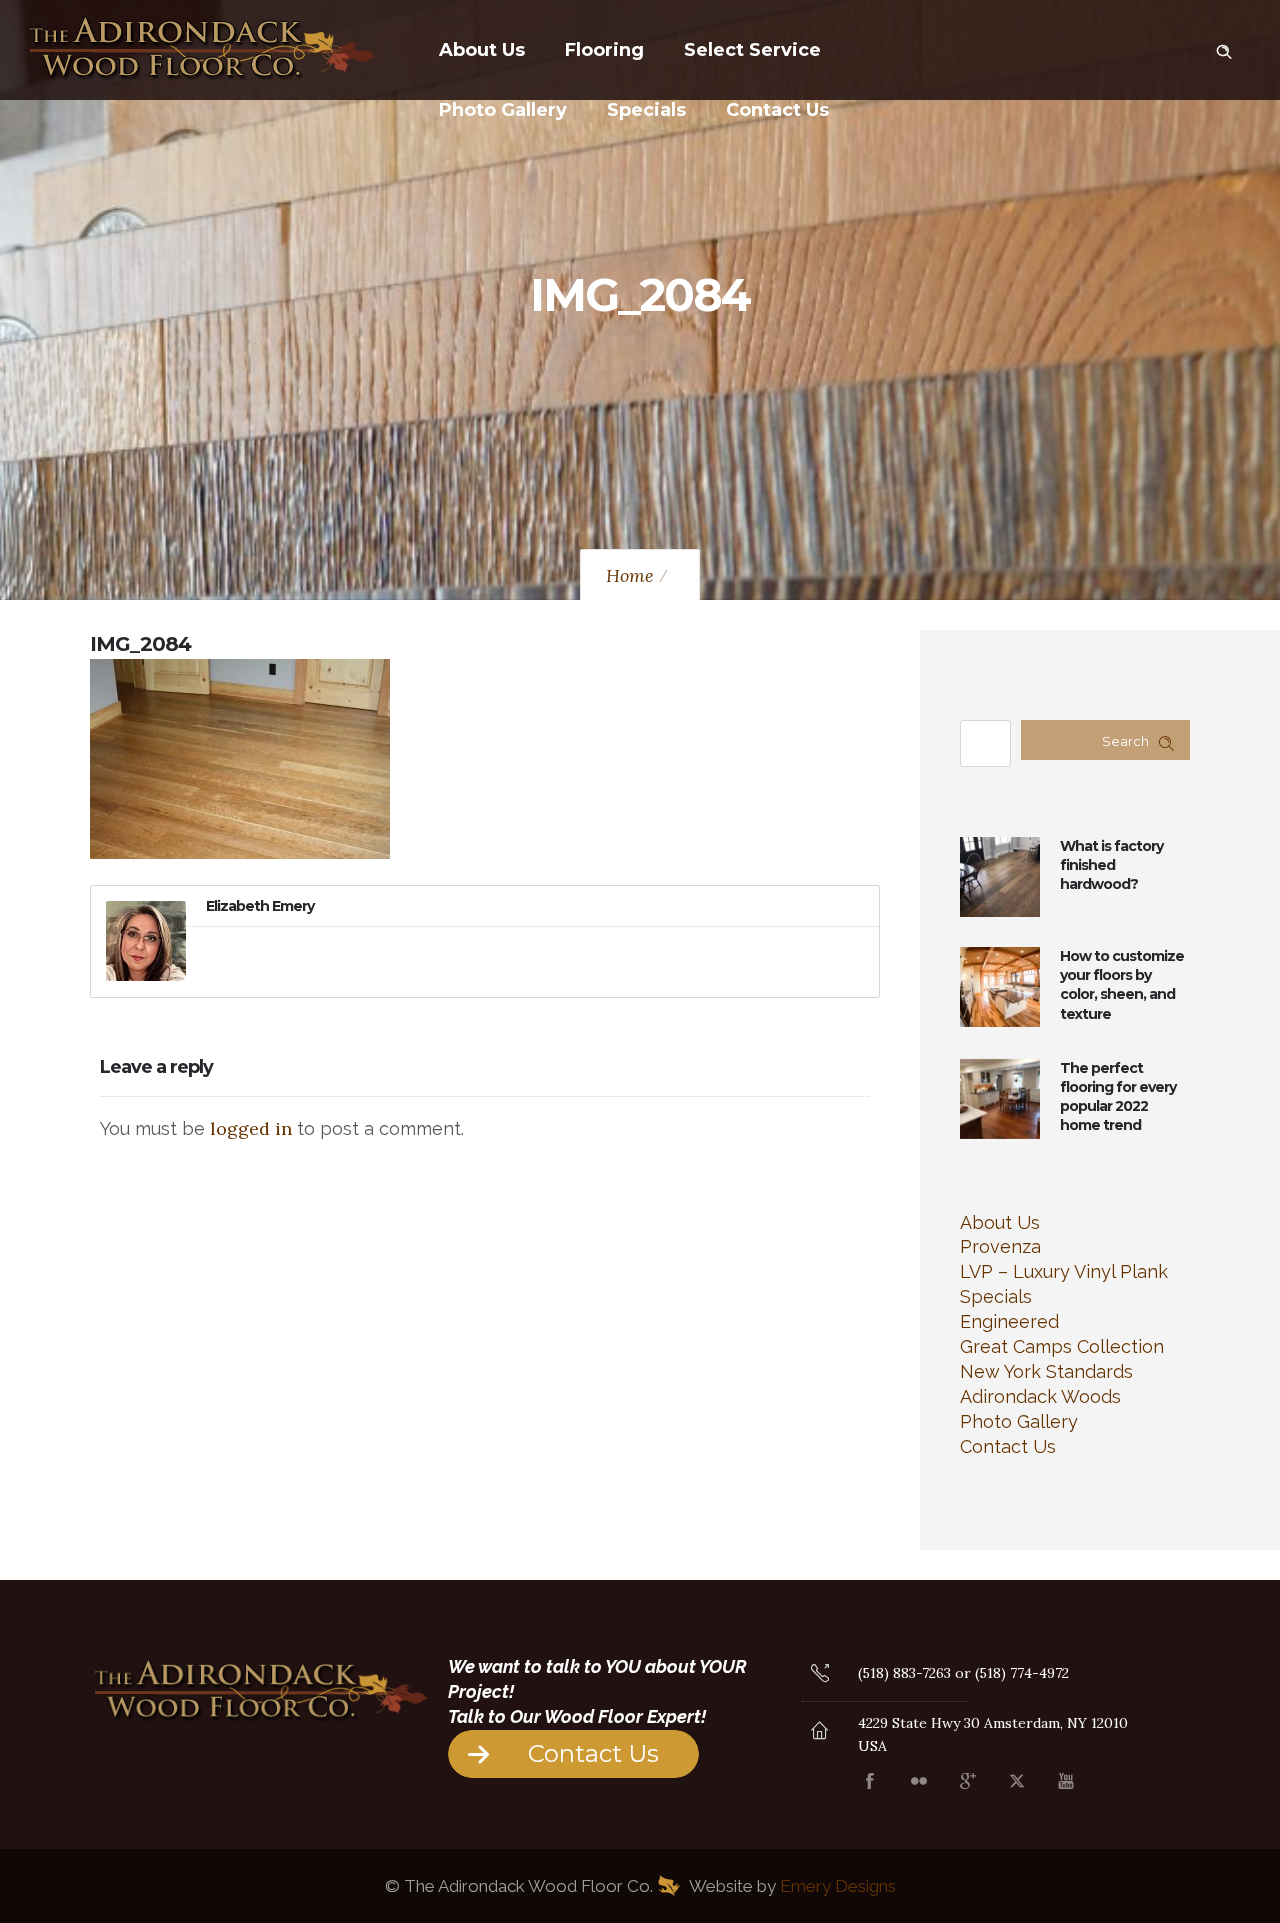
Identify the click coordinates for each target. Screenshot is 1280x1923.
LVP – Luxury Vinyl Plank (1064, 1271)
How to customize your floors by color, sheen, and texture (1122, 985)
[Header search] (1224, 48)
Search (1125, 741)
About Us (482, 50)
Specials (646, 110)
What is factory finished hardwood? (1111, 865)
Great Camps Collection (1062, 1346)
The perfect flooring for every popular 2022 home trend (1118, 1097)
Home (630, 575)
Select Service (752, 50)
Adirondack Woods (1040, 1396)
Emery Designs (838, 1886)
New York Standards (1046, 1371)
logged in (251, 1128)
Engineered (1009, 1321)
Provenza (1000, 1246)
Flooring (604, 50)
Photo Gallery (503, 110)
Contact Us (777, 110)
